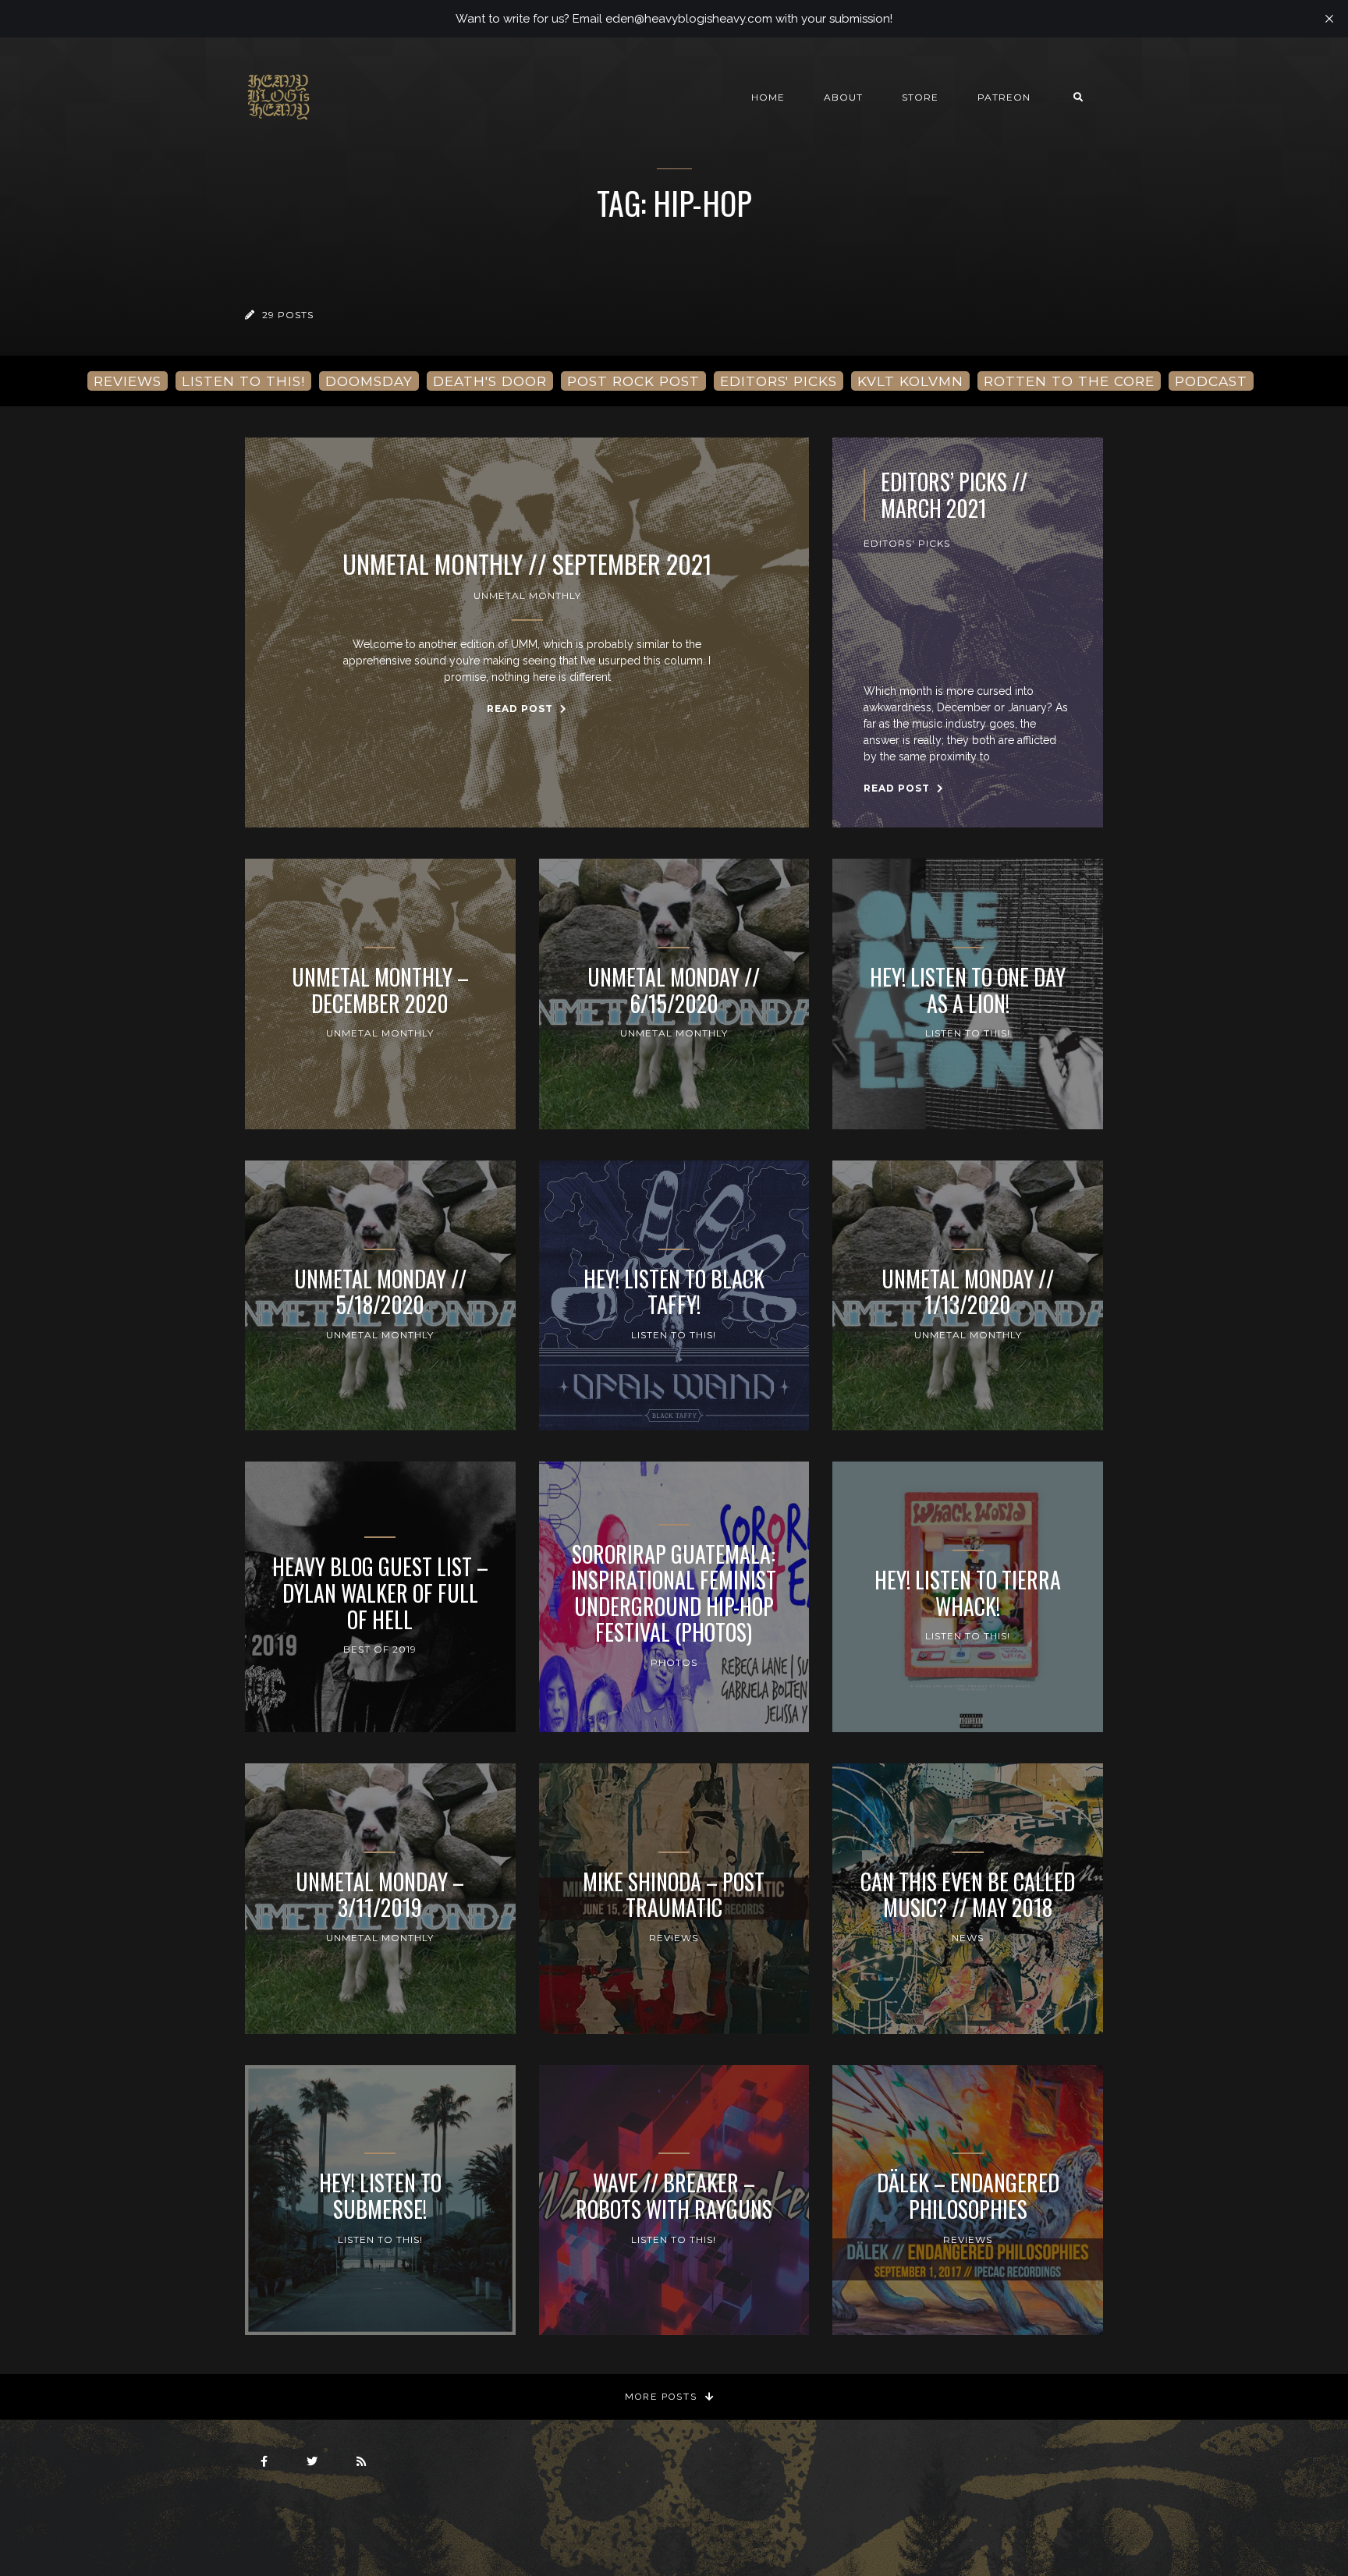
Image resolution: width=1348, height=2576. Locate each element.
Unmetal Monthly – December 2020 (380, 990)
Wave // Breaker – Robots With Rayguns (674, 2196)
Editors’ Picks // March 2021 (954, 495)
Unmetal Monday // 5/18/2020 (380, 1292)
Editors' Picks (907, 543)
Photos (674, 1662)
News (968, 1938)
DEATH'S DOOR (490, 381)
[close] (1329, 19)
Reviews (674, 1938)
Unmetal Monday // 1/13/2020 (968, 1292)
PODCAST (1211, 381)
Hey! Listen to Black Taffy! (674, 1292)
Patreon (1004, 97)
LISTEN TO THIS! (243, 381)
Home (768, 97)
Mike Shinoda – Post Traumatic (674, 1895)
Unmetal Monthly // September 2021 (527, 564)
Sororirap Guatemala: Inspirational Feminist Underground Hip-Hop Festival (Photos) (674, 1593)
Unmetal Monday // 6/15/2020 (674, 990)
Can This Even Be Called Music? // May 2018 (968, 1895)
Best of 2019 (380, 1649)
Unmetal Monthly (527, 595)
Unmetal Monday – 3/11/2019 (380, 1895)
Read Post (521, 709)
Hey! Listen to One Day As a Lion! (968, 990)
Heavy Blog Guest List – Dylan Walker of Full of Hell (380, 1593)
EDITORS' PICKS (779, 381)
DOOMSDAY (369, 381)
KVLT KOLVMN (910, 381)
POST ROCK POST (633, 381)
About (843, 97)
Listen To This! (968, 1033)
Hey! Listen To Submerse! (380, 2196)
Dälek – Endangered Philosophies (968, 2196)
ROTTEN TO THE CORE (1069, 381)
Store (920, 97)
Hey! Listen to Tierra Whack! (968, 1593)
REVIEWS (128, 381)
